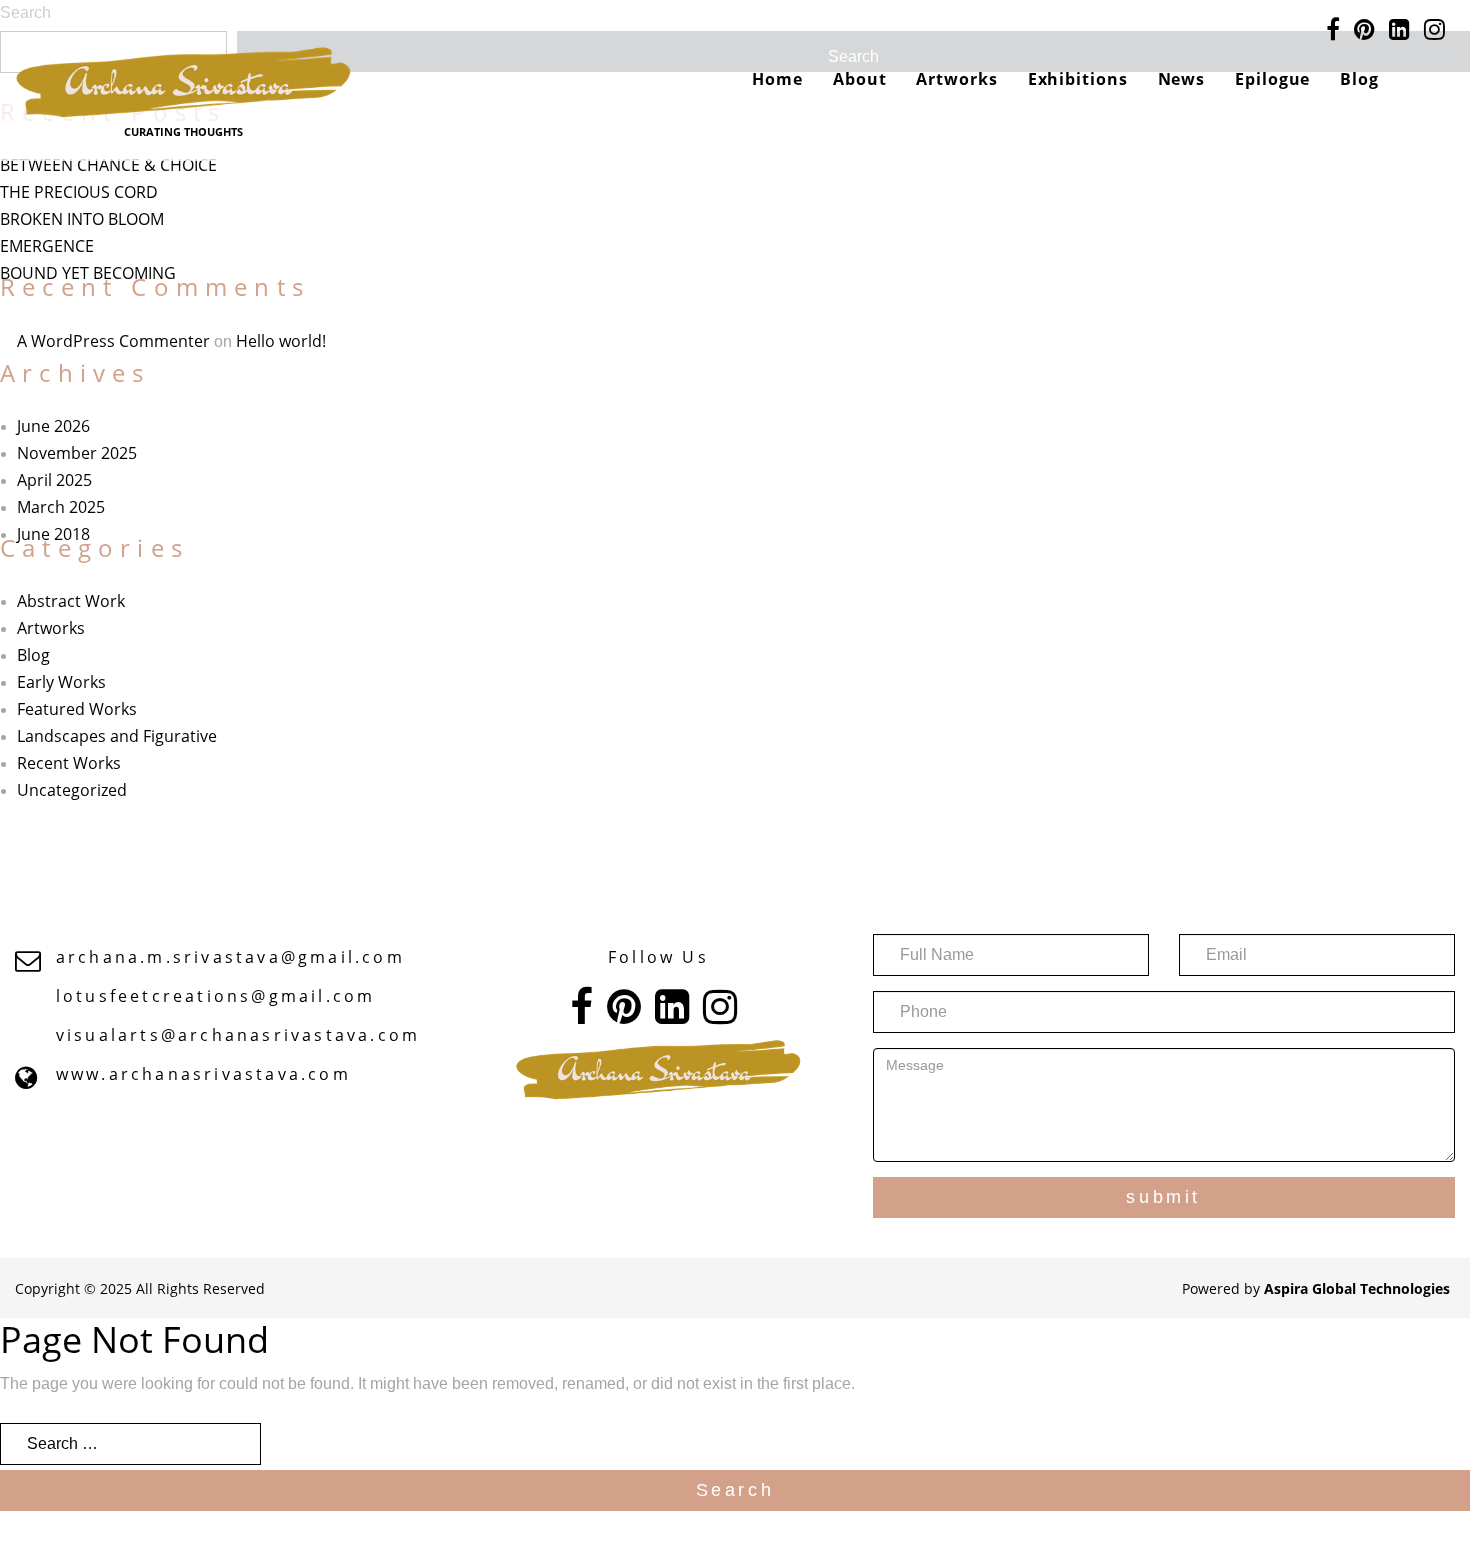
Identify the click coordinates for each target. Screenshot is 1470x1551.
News (1182, 79)
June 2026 (53, 426)
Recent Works (69, 763)
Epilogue (1272, 79)
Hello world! (281, 341)
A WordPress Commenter (113, 341)
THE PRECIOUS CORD (79, 192)
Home (777, 79)
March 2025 (61, 507)
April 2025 (54, 480)
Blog (1359, 79)
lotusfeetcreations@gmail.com (216, 996)
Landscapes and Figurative (117, 736)
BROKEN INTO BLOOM (82, 219)
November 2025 (77, 453)
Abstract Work (71, 601)
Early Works (61, 682)
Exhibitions (1078, 79)
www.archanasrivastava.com (203, 1074)
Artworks (956, 79)
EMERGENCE (47, 246)
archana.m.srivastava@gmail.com (230, 957)
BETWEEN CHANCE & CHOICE (108, 165)
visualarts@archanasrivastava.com (238, 1035)
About (860, 79)
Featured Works (77, 709)
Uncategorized (72, 790)
